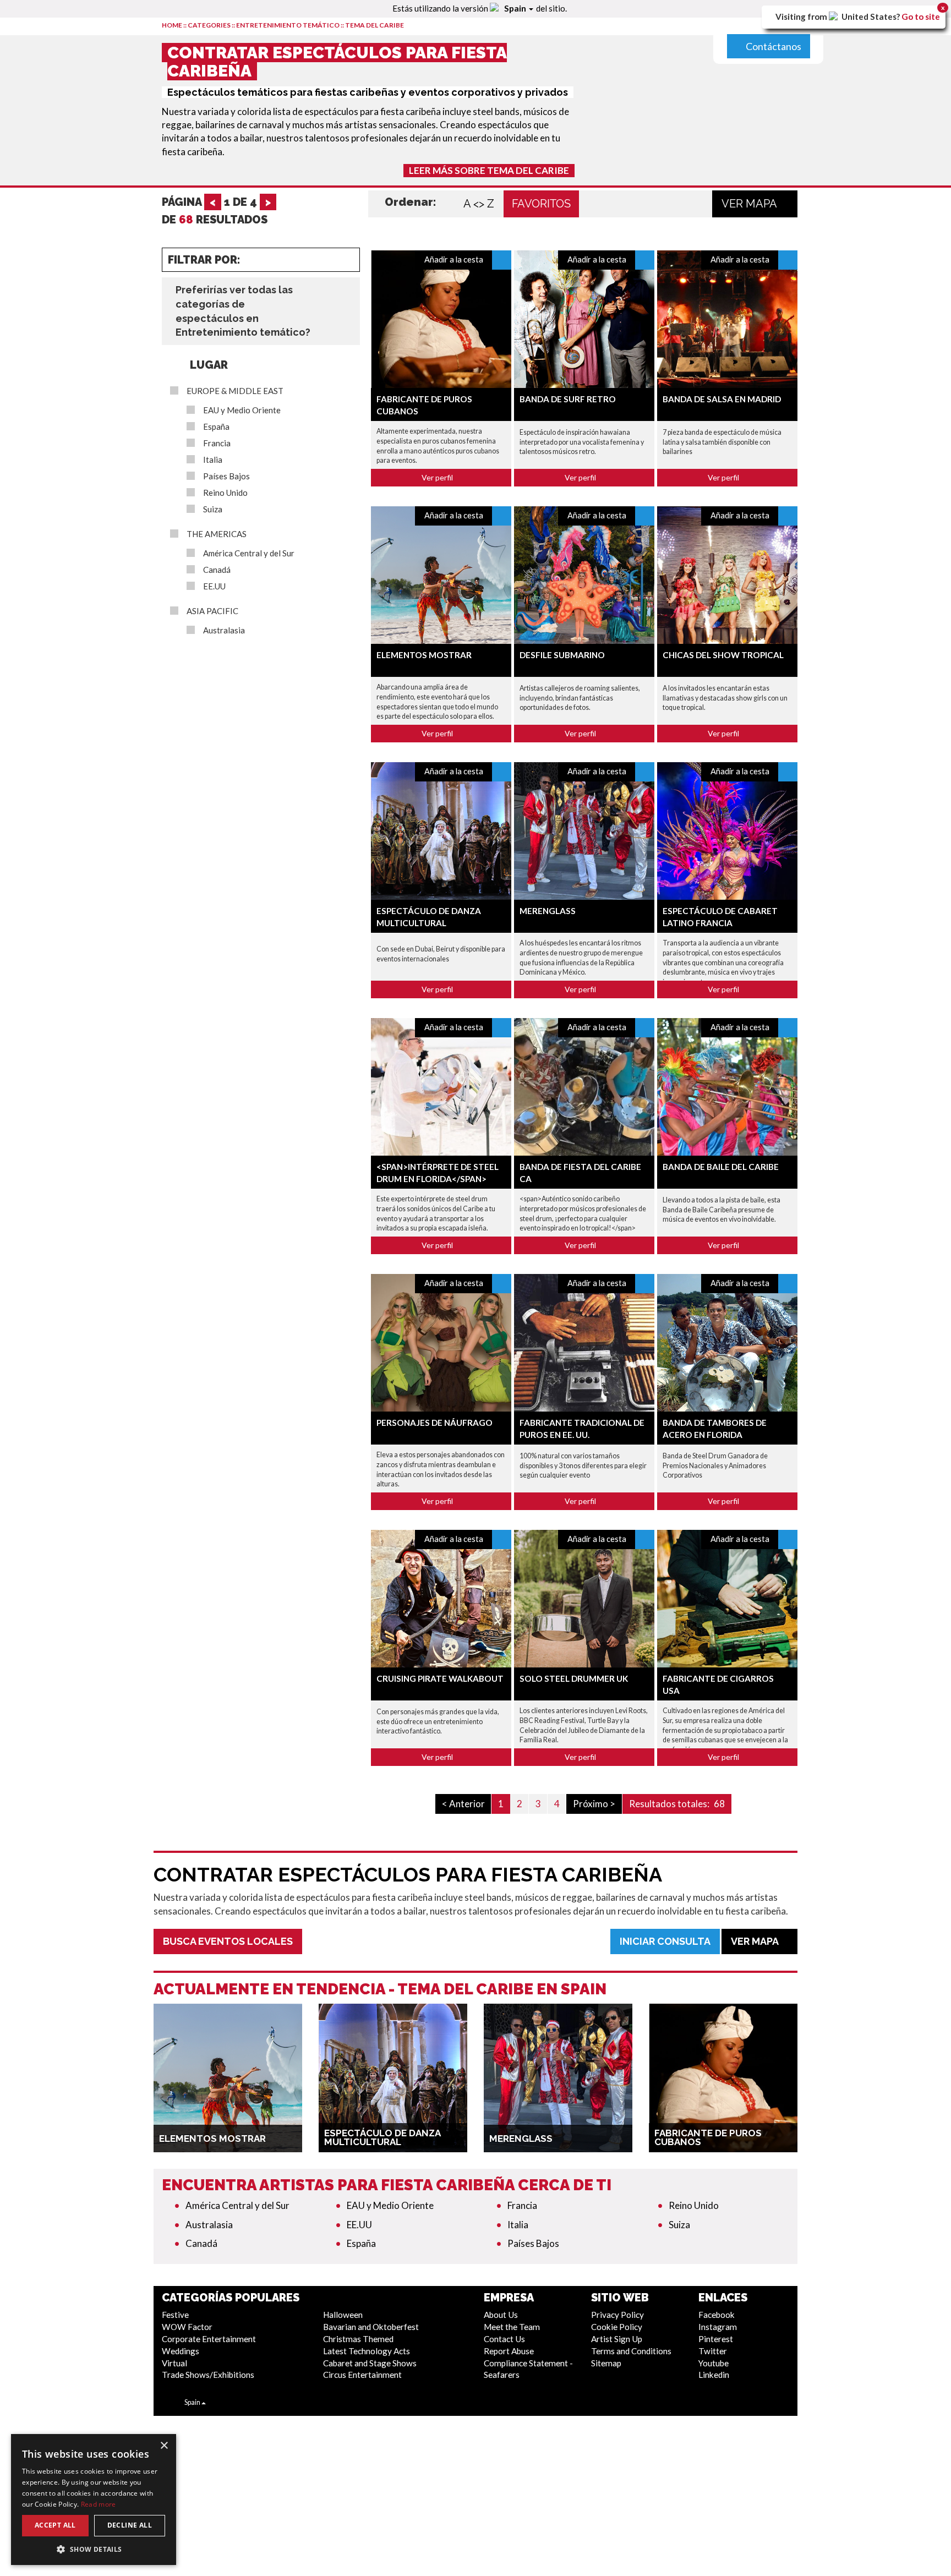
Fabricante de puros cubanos (708, 2137)
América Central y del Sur (249, 553)
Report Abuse (509, 2351)
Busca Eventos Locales (228, 1941)
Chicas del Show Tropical (723, 655)
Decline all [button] (130, 2525)
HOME (172, 25)
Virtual (174, 2363)
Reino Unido (225, 493)
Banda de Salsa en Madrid (722, 399)
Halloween (343, 2315)
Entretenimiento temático (288, 25)
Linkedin (714, 2375)
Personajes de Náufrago (434, 1423)
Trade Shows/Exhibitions (208, 2375)
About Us (501, 2315)
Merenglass (548, 911)
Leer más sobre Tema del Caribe (489, 170)
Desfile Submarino (562, 655)
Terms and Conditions (631, 2351)
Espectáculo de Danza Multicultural (382, 2137)
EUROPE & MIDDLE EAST (235, 391)
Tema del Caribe (375, 25)
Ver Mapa (750, 204)
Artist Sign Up (617, 2339)
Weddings (181, 2351)
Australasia (224, 630)
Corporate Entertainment (209, 2339)
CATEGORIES (209, 25)
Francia (217, 443)
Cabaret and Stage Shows (370, 2363)
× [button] (164, 2446)
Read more (99, 2504)
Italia (213, 460)
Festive (175, 2315)
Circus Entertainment (362, 2375)
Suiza (213, 509)
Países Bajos (226, 476)
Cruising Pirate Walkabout (440, 1678)
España (216, 427)
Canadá (217, 570)
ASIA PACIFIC (212, 611)
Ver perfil (438, 477)
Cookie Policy (617, 2327)
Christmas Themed (358, 2339)
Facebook (717, 2315)
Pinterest (716, 2339)
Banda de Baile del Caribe (721, 1167)
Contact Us (504, 2339)
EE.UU (214, 586)
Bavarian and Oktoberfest (371, 2327)
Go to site (921, 17)
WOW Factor (187, 2327)
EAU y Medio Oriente (242, 410)
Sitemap (606, 2363)
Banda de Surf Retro (568, 399)
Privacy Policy (617, 2315)
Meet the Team (512, 2327)
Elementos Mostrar (424, 655)
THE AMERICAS (217, 534)
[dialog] (94, 2500)
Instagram (718, 2327)
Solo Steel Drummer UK (574, 1678)
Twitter (713, 2351)
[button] (94, 2549)
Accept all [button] (55, 2525)
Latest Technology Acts (367, 2351)
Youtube (714, 2363)
